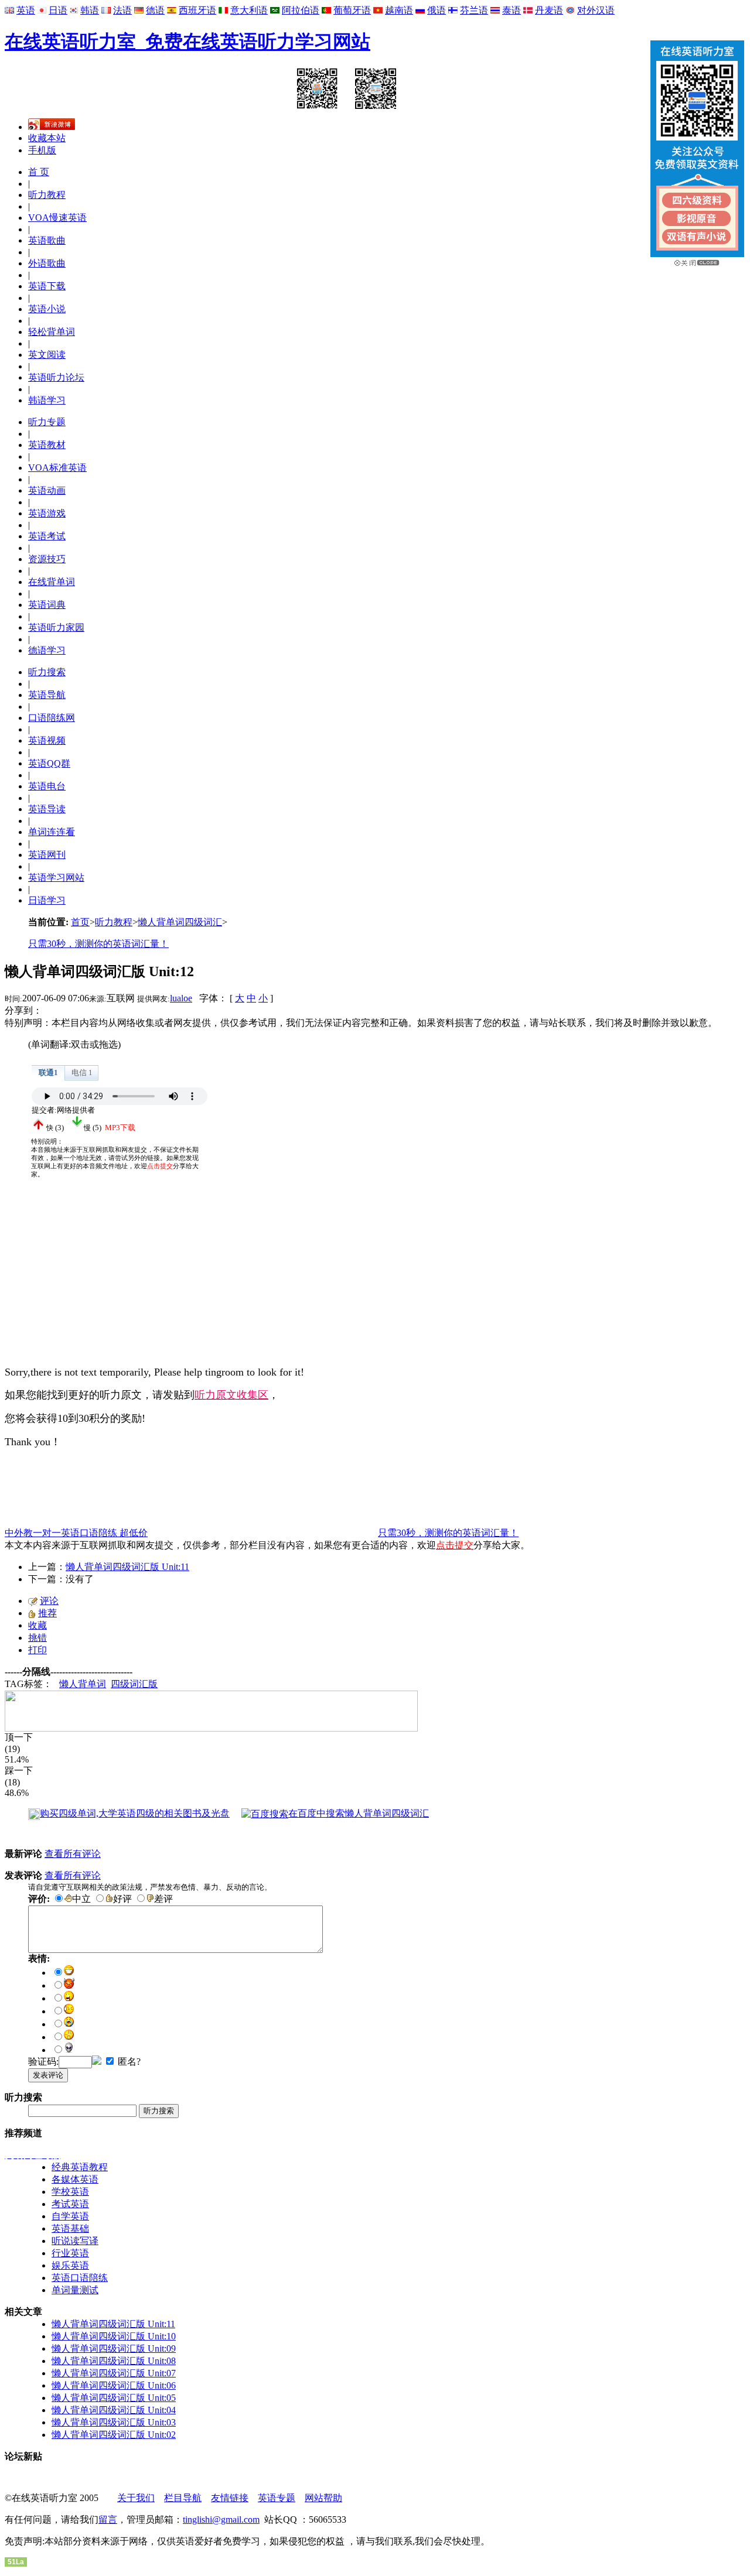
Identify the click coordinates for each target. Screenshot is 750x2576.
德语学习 (47, 650)
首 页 (39, 172)
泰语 (512, 10)
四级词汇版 (134, 1684)
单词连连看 (52, 832)
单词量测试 (75, 2290)
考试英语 (70, 2204)
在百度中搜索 (359, 1813)
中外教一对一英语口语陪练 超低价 (76, 1533)
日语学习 (47, 900)
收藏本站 (47, 138)
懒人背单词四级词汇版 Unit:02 (114, 2435)
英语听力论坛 (56, 377)
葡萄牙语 (352, 10)
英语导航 (47, 695)
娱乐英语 (70, 2265)
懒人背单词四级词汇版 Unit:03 (114, 2422)
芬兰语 (474, 10)
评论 (49, 1601)
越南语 (399, 10)
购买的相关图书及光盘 (135, 1813)
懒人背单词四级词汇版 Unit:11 (127, 1567)
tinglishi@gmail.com (221, 2519)
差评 (163, 1899)
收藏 (37, 1625)
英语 (26, 10)
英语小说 (47, 309)
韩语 (90, 10)
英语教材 (47, 445)
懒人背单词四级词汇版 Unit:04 (114, 2410)
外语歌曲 (47, 263)
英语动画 (47, 490)
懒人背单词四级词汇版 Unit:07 (114, 2373)
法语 (122, 10)
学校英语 (70, 2192)
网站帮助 (323, 2498)
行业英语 (70, 2253)
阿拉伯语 (301, 10)
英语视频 (47, 740)
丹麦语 (549, 10)
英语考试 (47, 536)
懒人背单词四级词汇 (180, 922)
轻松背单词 (52, 332)
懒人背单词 (83, 1684)
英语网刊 (47, 855)
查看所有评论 (73, 1854)
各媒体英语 (75, 2179)
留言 (108, 2519)
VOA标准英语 (57, 468)
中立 (81, 1899)
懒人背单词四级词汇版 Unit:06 (114, 2385)
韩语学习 (47, 400)
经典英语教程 (80, 2167)
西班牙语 (197, 10)
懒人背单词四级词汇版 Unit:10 (114, 2336)
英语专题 (277, 2498)
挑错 (37, 1638)
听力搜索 (47, 672)
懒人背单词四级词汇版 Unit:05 (114, 2398)
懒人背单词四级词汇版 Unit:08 (114, 2361)
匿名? (128, 2062)
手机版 (42, 150)
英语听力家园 (56, 627)
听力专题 (47, 422)
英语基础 (70, 2228)
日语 (58, 10)
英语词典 (47, 605)
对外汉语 (596, 10)
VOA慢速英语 (57, 218)
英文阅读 (47, 355)
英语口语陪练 (80, 2278)
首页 (80, 922)
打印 (37, 1650)
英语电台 (47, 786)
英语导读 (47, 809)
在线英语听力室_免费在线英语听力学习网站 (187, 42)
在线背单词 (52, 582)
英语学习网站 (56, 878)
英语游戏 (47, 513)
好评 (122, 1899)
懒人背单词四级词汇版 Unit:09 (114, 2348)
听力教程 (47, 195)
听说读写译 (75, 2241)
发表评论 (48, 2075)
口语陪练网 (52, 718)
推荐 (47, 1613)
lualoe (181, 998)
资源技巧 (47, 559)
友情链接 (230, 2498)
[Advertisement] (93, 1284)
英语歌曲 (47, 240)
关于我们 (136, 2498)
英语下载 (47, 286)
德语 (155, 10)
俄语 (437, 10)
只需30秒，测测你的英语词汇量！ (98, 944)
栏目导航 (183, 2498)
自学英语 (70, 2216)
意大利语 (249, 10)
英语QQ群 (49, 763)
